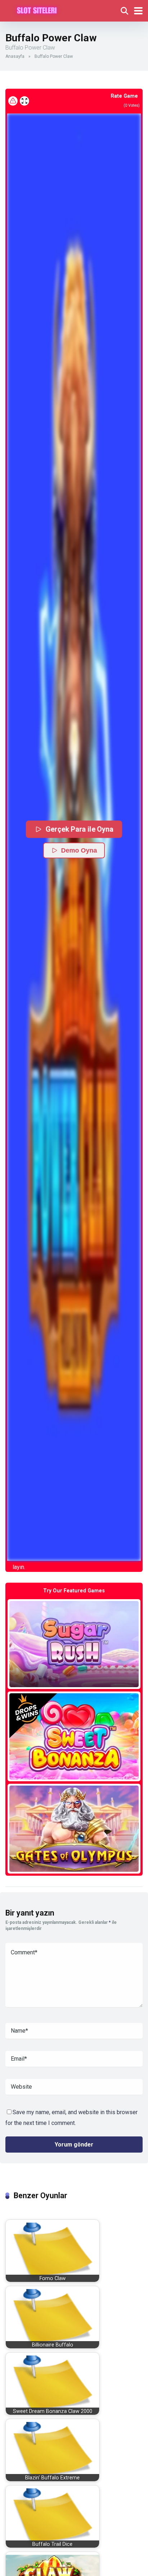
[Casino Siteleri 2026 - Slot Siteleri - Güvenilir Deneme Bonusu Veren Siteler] (37, 10)
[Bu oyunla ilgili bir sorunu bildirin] (13, 101)
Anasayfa (15, 56)
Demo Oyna (79, 850)
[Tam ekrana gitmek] (24, 101)
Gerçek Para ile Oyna (80, 829)
